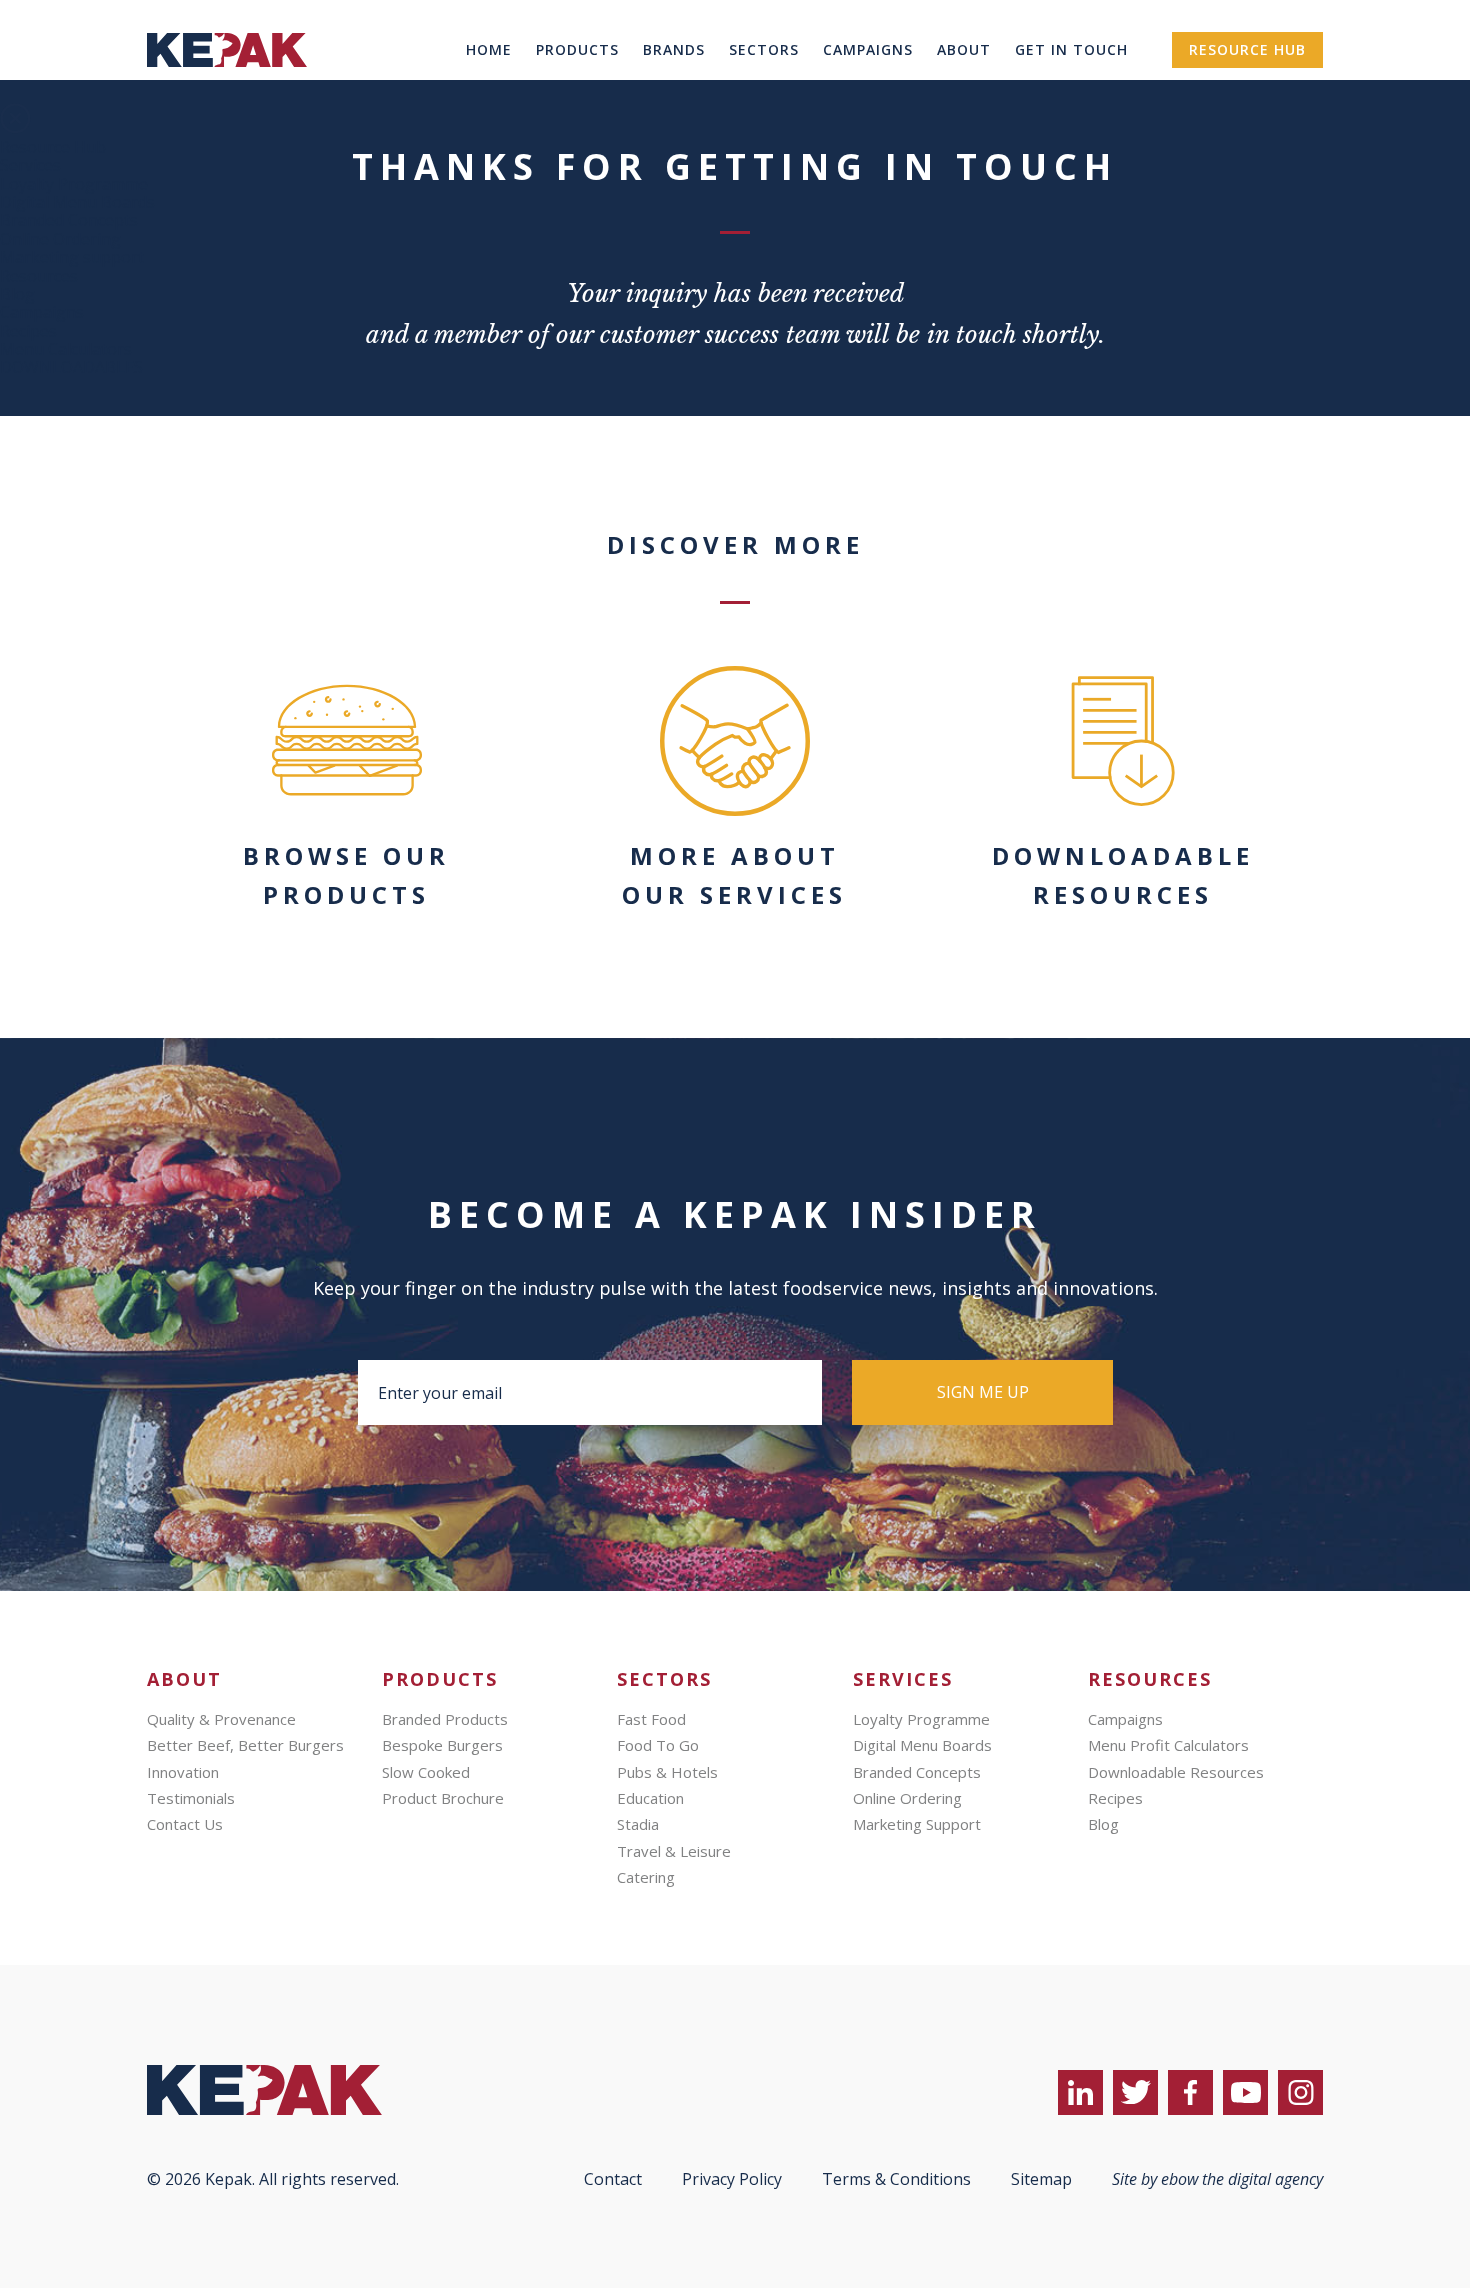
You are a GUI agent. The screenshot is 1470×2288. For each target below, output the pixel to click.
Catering (646, 1877)
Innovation (183, 1772)
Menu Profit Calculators (1168, 1745)
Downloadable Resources (1176, 1772)
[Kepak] (227, 94)
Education (650, 1798)
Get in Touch (1071, 49)
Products (577, 49)
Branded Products (445, 1719)
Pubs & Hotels (667, 1772)
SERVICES (903, 1679)
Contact (613, 2179)
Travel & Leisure (674, 1851)
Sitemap (1041, 2179)
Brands (674, 49)
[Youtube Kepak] (1245, 2092)
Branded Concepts (69, 220)
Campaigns (868, 49)
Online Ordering (60, 239)
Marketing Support (917, 1824)
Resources (39, 276)
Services (30, 165)
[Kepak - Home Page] (297, 2090)
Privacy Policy (732, 2179)
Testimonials (191, 1798)
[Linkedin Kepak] (1080, 2092)
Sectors (764, 49)
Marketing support (72, 257)
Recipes (28, 331)
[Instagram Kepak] (1300, 2092)
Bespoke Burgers (442, 1745)
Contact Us (185, 1824)
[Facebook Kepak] (1190, 2092)
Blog (17, 294)
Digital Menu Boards (77, 202)
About (964, 49)
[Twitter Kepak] (1135, 2092)
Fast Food (651, 1719)
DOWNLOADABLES (71, 367)
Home (489, 49)
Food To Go (658, 1745)
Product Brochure (443, 1798)
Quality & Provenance (221, 1719)
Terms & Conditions (896, 2179)
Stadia (638, 1824)
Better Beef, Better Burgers (245, 1745)
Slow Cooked (426, 1772)
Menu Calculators (66, 349)
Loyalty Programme (74, 184)
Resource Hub (1247, 49)
